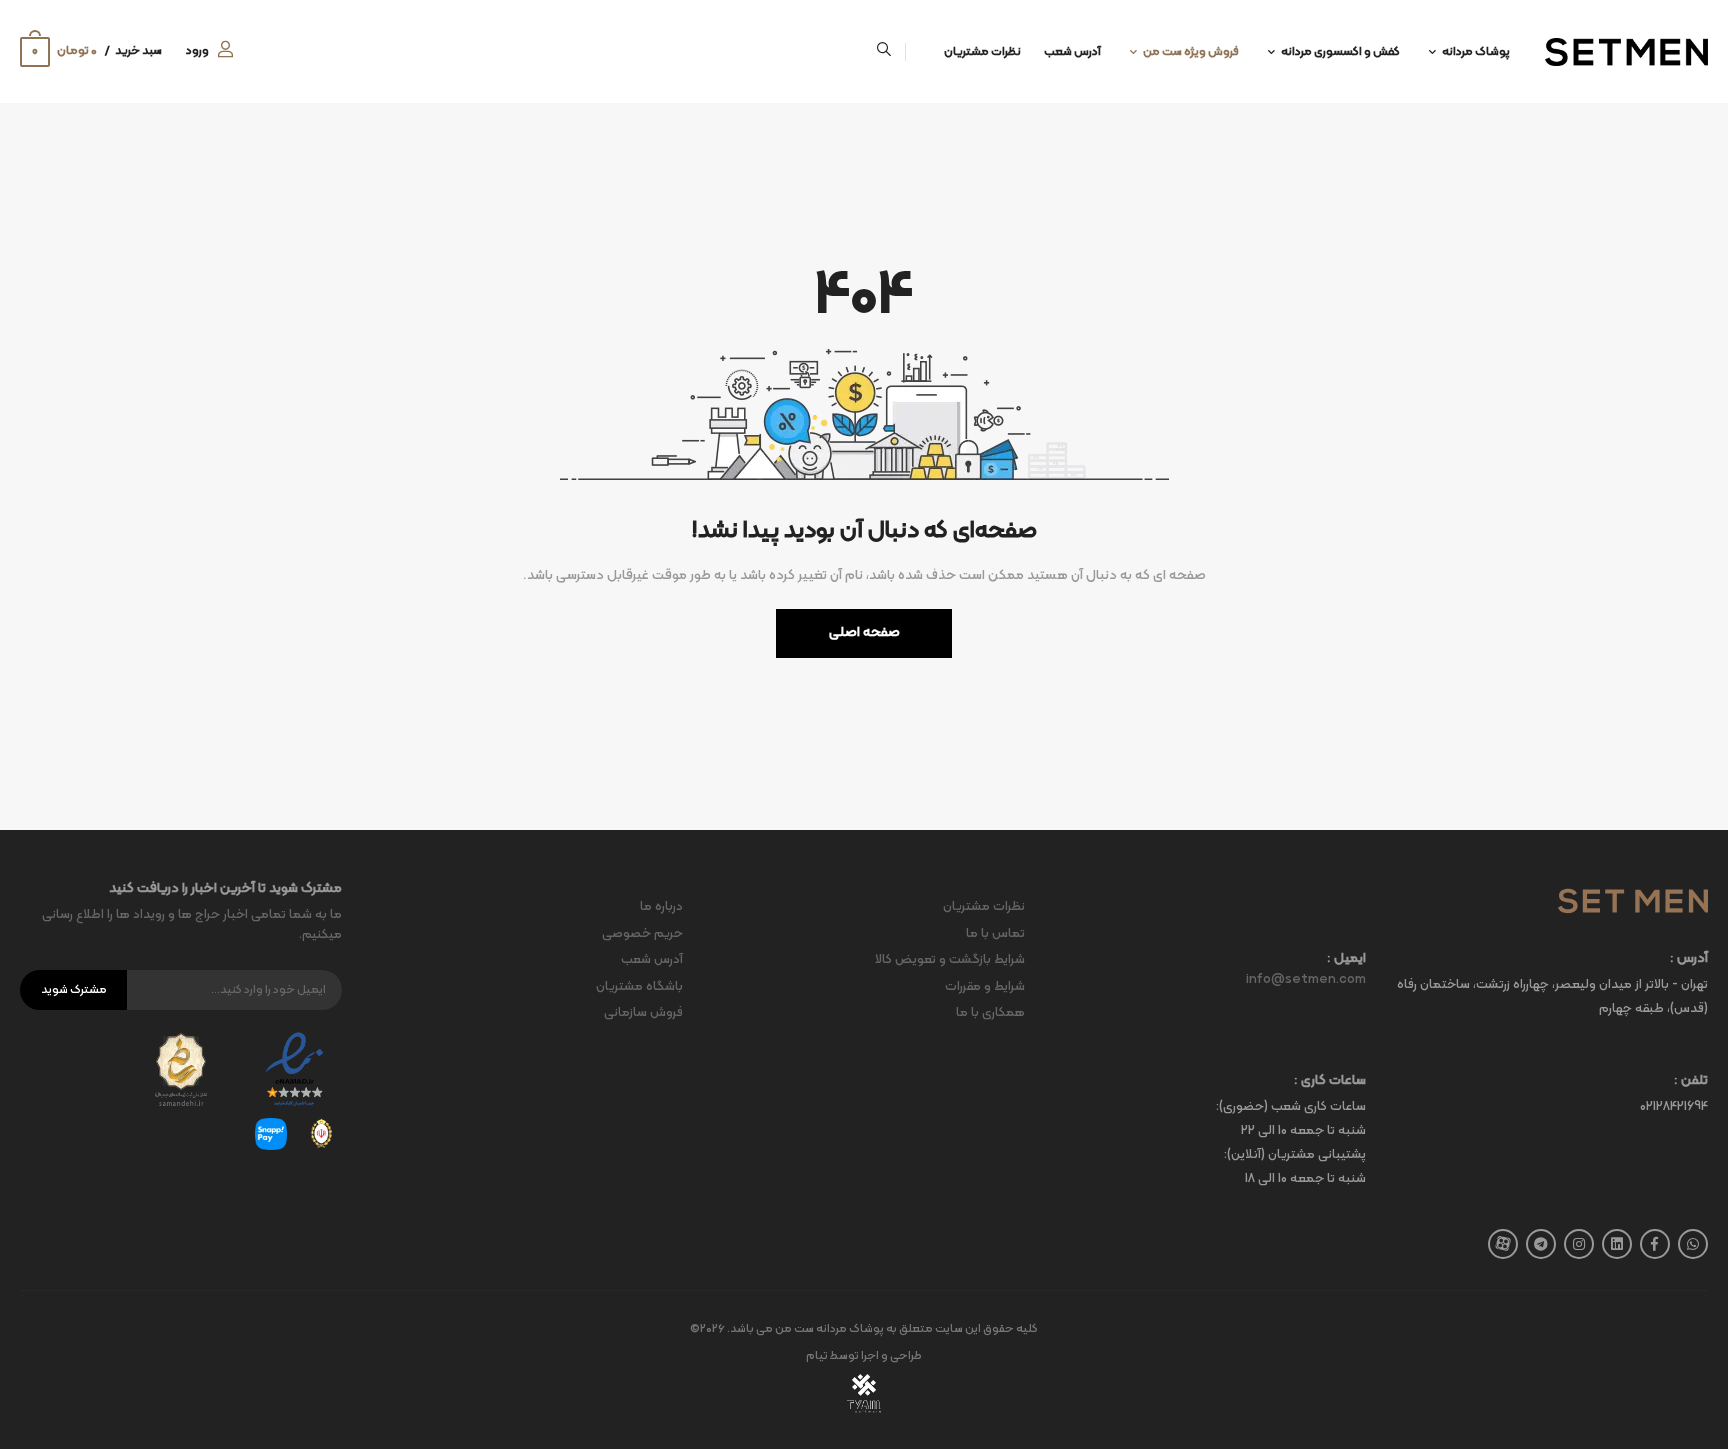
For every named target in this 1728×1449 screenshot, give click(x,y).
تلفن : (1691, 1081)
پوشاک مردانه (1476, 52)
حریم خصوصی (642, 934)
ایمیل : (1346, 959)
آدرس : (1689, 959)
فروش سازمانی (643, 1013)
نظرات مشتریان (982, 52)
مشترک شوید (74, 990)
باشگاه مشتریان (639, 987)
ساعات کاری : (1330, 1081)
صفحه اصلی (864, 632)
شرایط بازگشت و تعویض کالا (950, 960)
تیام (817, 1356)
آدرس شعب (1072, 52)
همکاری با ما (990, 1013)
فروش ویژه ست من (1191, 52)
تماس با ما (995, 934)
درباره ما (661, 907)
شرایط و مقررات (985, 987)
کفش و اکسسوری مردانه (1340, 52)
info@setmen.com (1306, 980)
